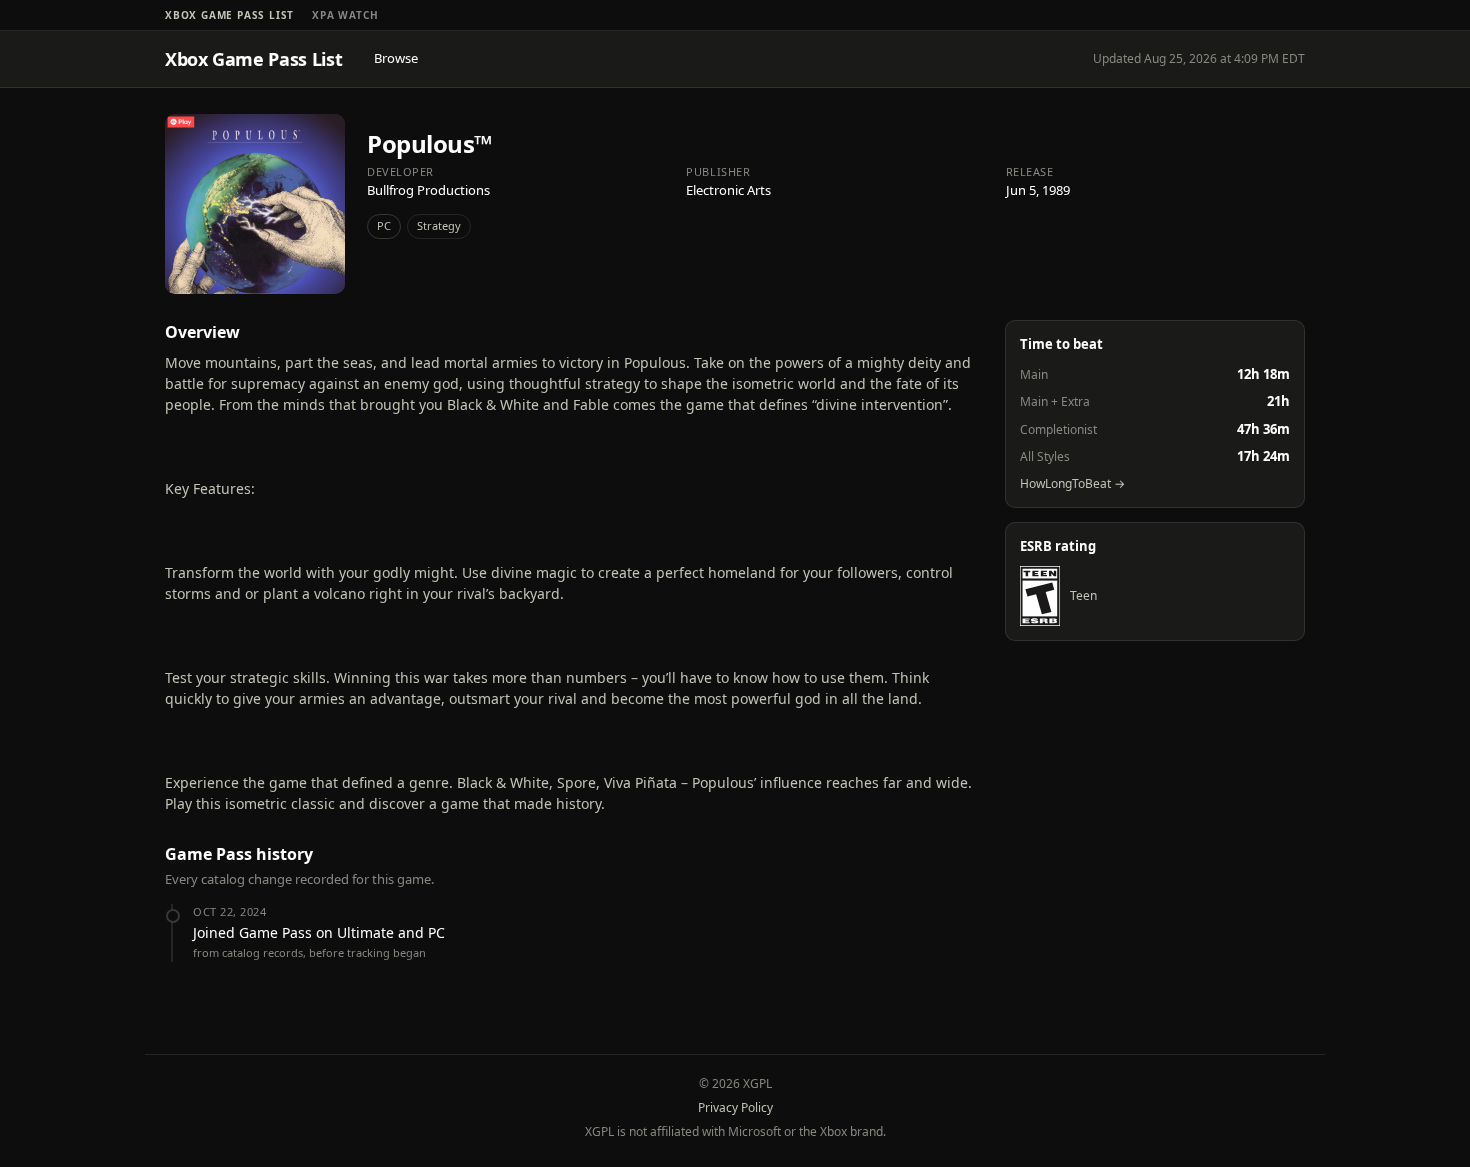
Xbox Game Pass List (229, 15)
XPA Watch (345, 15)
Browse (396, 58)
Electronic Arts (728, 190)
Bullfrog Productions (428, 190)
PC (384, 225)
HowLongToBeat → (1072, 483)
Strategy (439, 225)
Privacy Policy (735, 1107)
